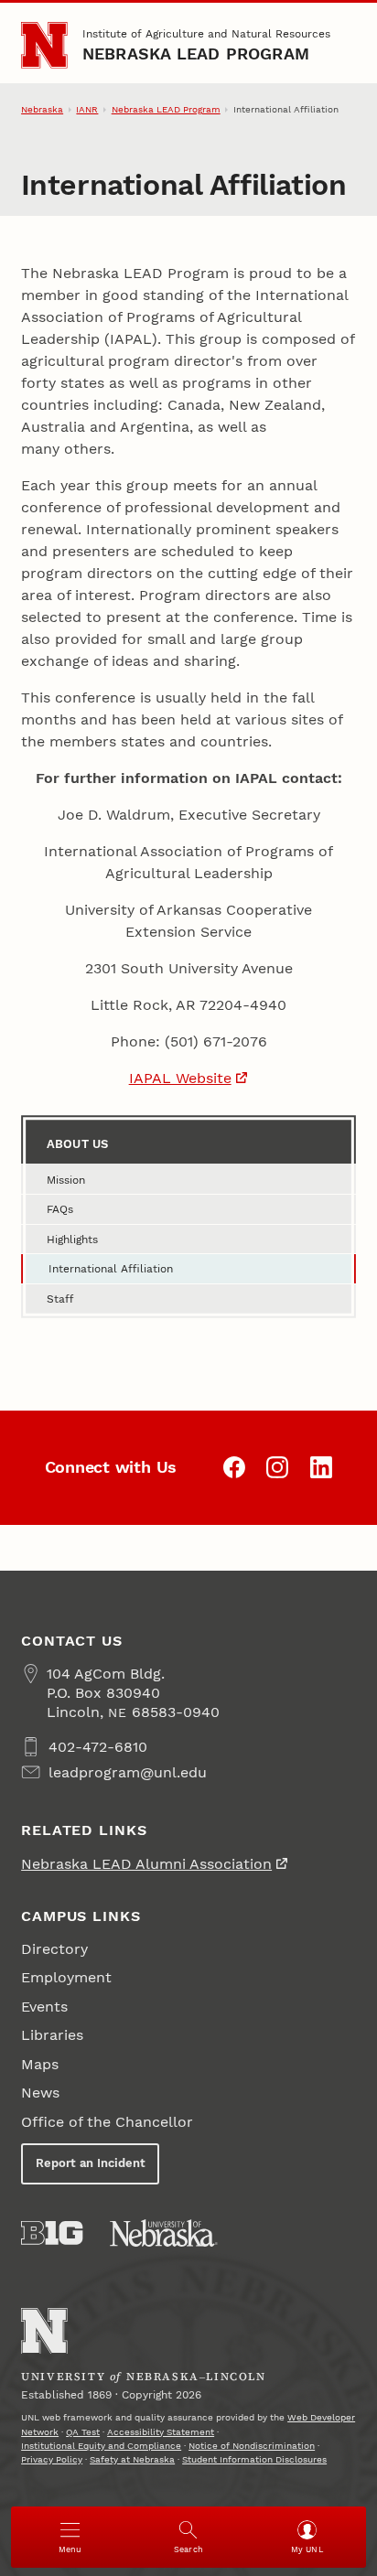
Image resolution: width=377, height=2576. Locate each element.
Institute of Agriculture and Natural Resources (206, 34)
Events (44, 2007)
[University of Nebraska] (164, 2233)
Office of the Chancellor (107, 2122)
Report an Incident (91, 2163)
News (40, 2093)
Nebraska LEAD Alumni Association (146, 1864)
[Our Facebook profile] (234, 1467)
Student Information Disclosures (254, 2459)
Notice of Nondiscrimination (252, 2446)
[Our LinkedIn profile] (321, 1467)
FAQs (60, 1209)
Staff (60, 1299)
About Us (77, 1144)
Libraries (52, 2035)
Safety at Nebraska (132, 2459)
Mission (66, 1180)
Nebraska (42, 109)
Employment (66, 1977)
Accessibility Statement (161, 2432)
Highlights (72, 1240)
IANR (87, 109)
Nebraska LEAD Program (196, 54)
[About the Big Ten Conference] (52, 2233)
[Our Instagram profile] (277, 1467)
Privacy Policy (52, 2459)
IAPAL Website (180, 1078)
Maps (40, 2064)
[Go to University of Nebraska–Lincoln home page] (44, 45)
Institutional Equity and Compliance (101, 2446)
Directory (54, 1949)
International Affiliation (111, 1269)
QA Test (83, 2432)
